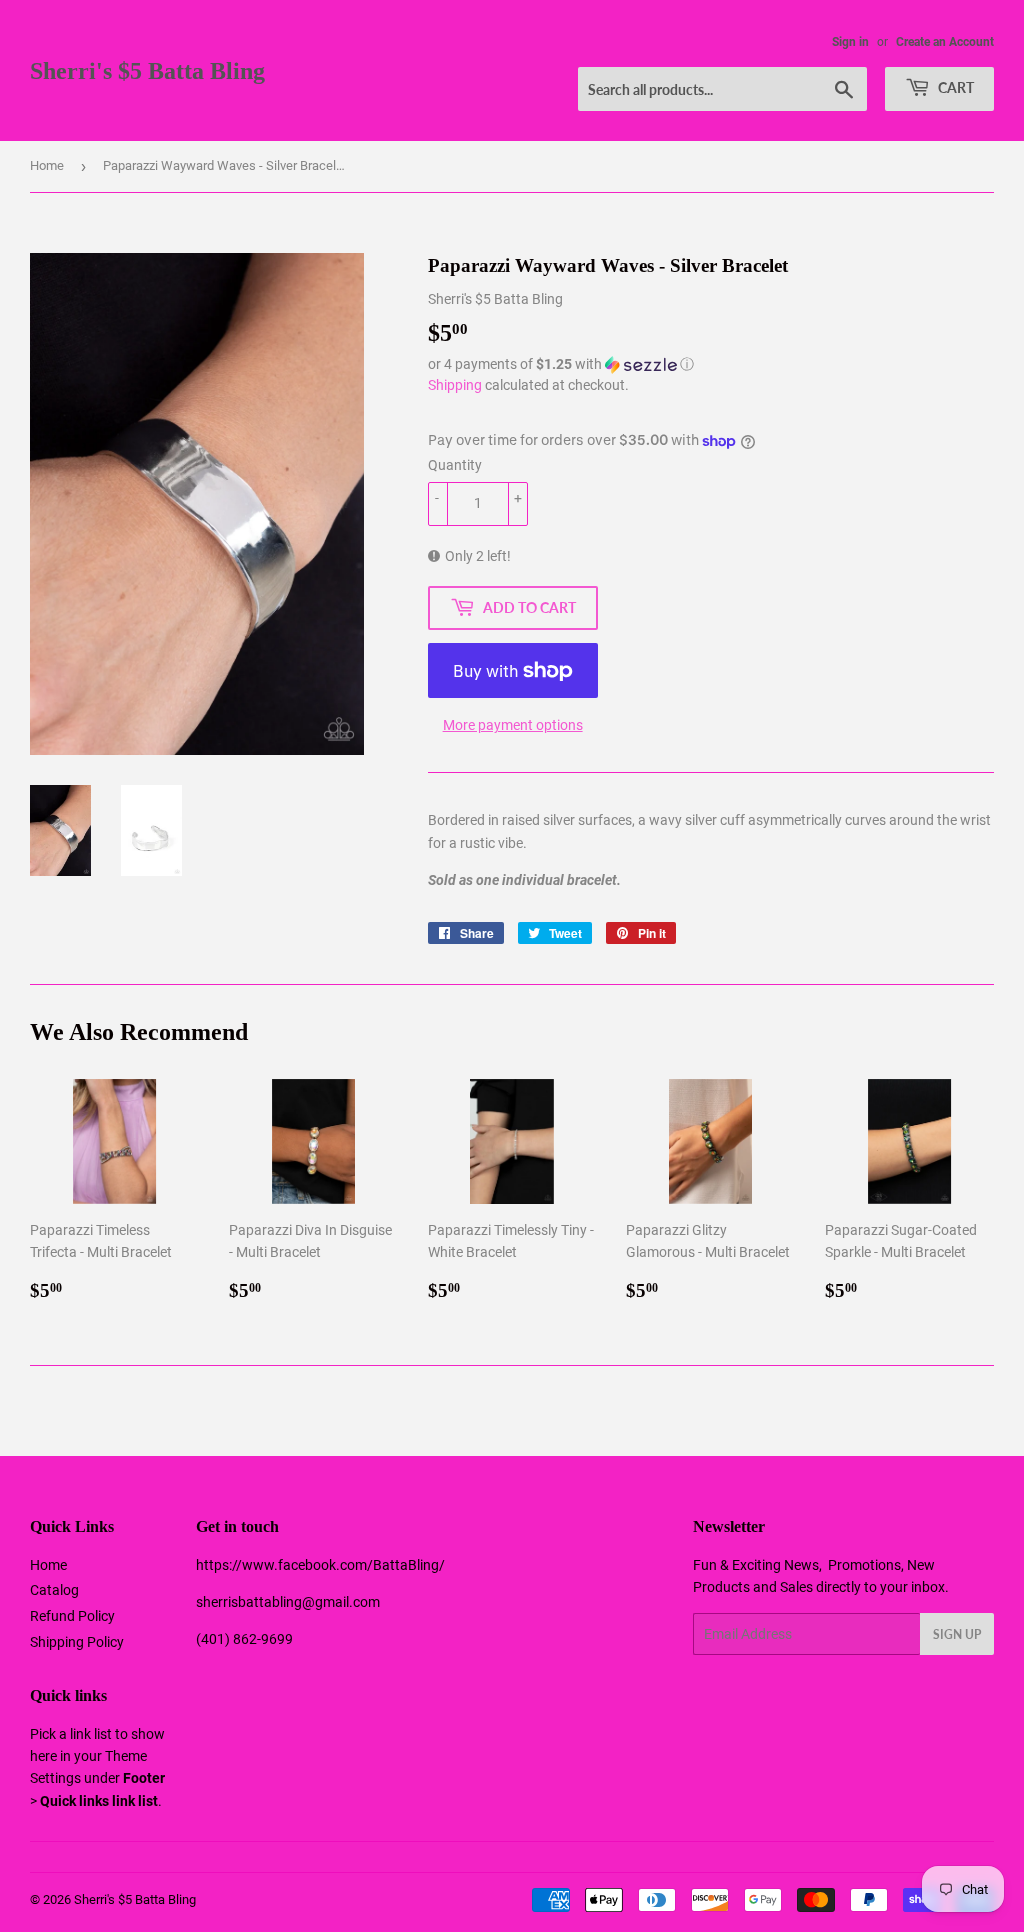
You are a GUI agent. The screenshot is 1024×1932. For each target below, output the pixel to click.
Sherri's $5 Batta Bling (147, 70)
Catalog (54, 1590)
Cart (954, 87)
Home (47, 165)
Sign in (850, 42)
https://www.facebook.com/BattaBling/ (320, 1565)
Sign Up (957, 1634)
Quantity (455, 465)
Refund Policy (72, 1616)
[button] (711, 364)
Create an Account (945, 42)
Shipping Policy (77, 1642)
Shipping (455, 385)
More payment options (513, 725)
